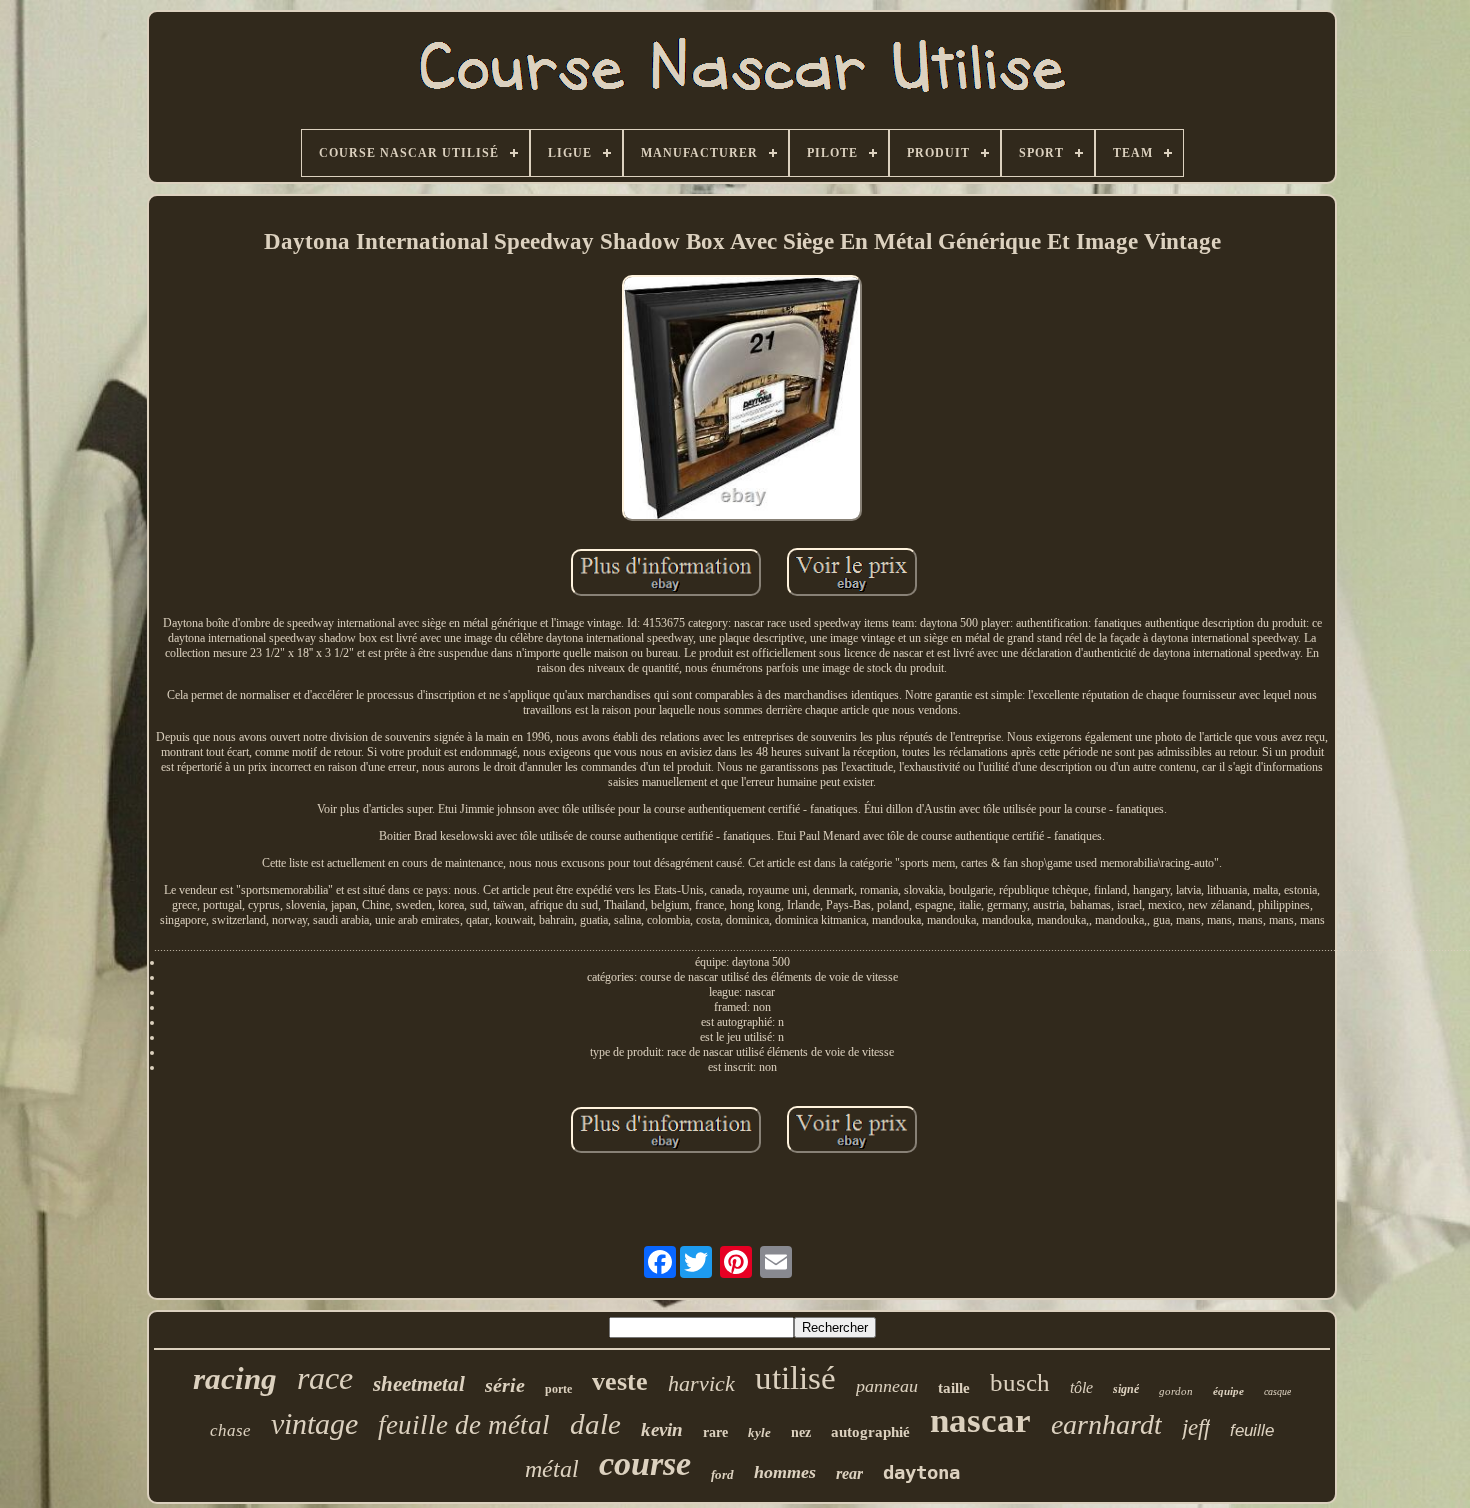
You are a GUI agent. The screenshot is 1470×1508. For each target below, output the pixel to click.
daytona (921, 1472)
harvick (701, 1383)
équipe (1228, 1391)
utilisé (795, 1378)
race (325, 1378)
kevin (662, 1429)
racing (235, 1378)
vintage (314, 1423)
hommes (785, 1472)
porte (558, 1389)
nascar (980, 1420)
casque (1277, 1391)
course (645, 1463)
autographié (870, 1432)
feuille (1252, 1430)
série (505, 1385)
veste (620, 1381)
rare (715, 1432)
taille (954, 1388)
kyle (759, 1432)
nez (801, 1432)
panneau (887, 1386)
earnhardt (1106, 1424)
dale (595, 1424)
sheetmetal (419, 1384)
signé (1126, 1389)
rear (849, 1473)
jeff (1196, 1427)
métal (552, 1469)
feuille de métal (464, 1425)
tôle (1081, 1387)
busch (1020, 1382)
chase (230, 1430)
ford (722, 1474)
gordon (1176, 1391)
